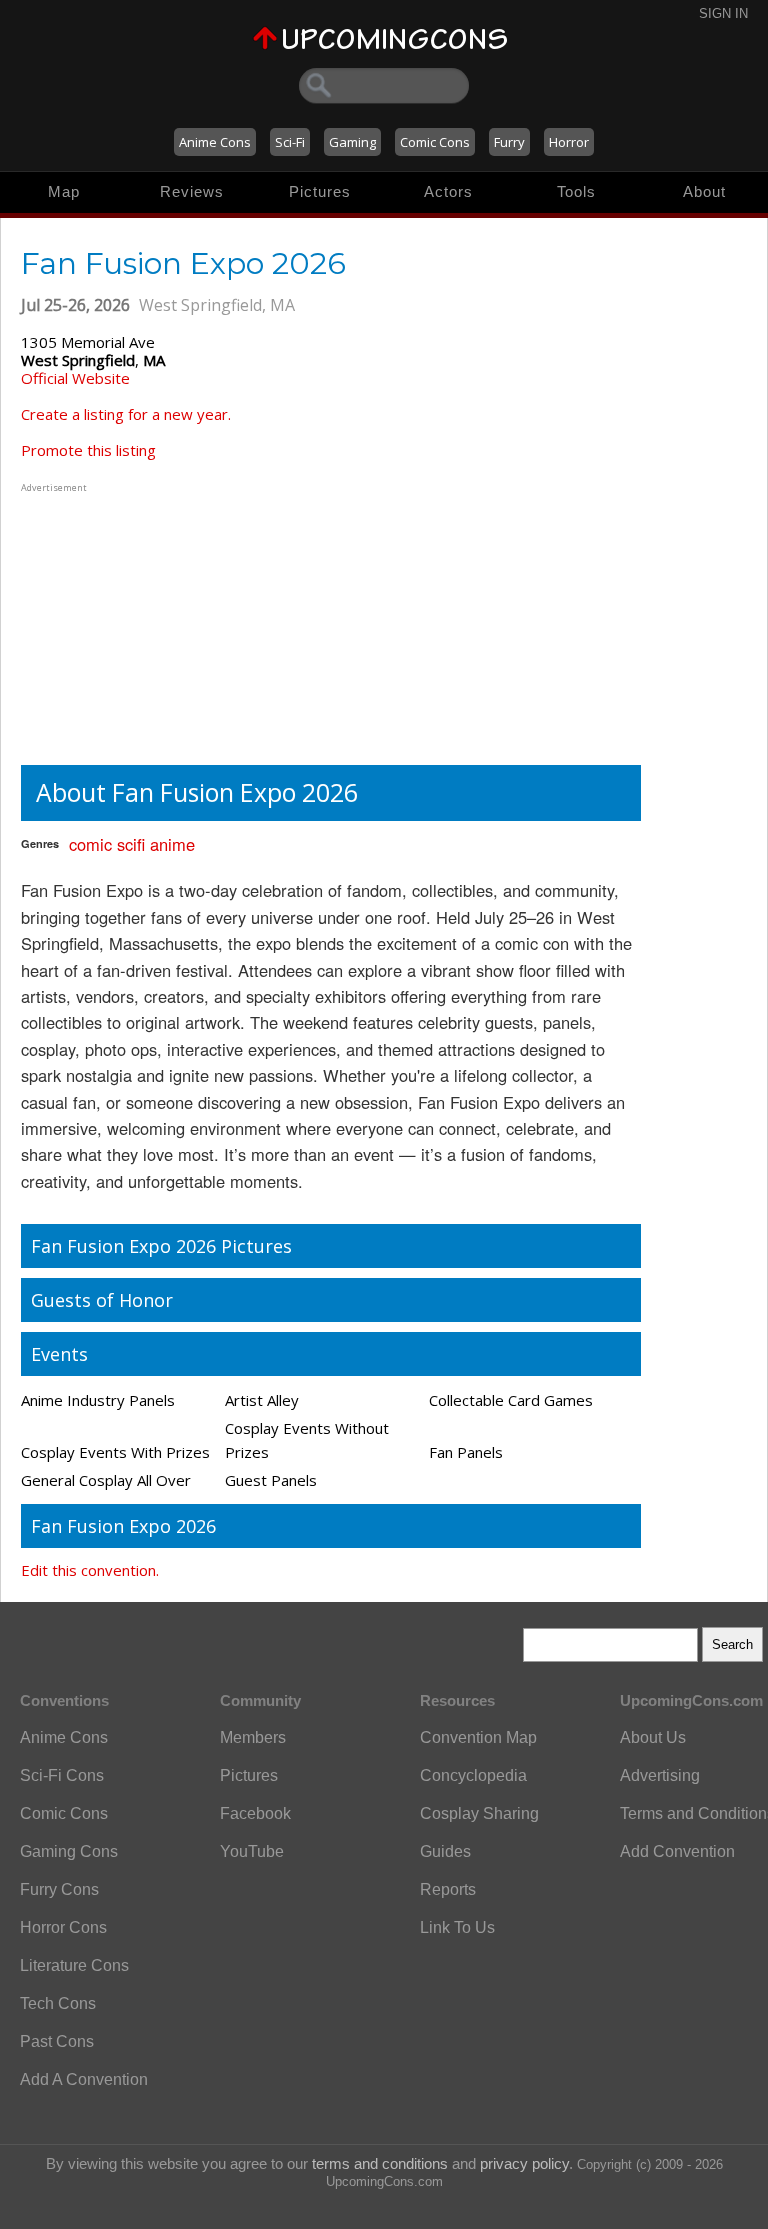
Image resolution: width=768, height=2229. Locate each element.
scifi (131, 844)
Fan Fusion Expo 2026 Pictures (161, 1246)
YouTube (252, 1851)
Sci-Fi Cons (62, 1775)
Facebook (255, 1813)
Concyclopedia (473, 1775)
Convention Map (478, 1737)
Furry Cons (59, 1889)
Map (64, 191)
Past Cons (57, 2041)
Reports (448, 1889)
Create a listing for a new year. (126, 414)
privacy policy (524, 2163)
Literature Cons (74, 1965)
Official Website (75, 378)
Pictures (320, 191)
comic (90, 844)
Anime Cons (215, 142)
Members (253, 1737)
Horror (569, 142)
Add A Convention (84, 2079)
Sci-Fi (290, 142)
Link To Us (457, 1927)
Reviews (192, 191)
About (704, 191)
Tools (576, 191)
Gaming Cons (69, 1851)
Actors (448, 191)
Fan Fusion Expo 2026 (123, 1526)
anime (172, 844)
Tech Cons (58, 2003)
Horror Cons (63, 1927)
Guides (445, 1851)
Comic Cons (435, 142)
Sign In (723, 13)
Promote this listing (88, 450)
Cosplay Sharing (479, 1813)
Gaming (352, 142)
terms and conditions (380, 2163)
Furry (509, 142)
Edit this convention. (90, 1570)
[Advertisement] (146, 622)
